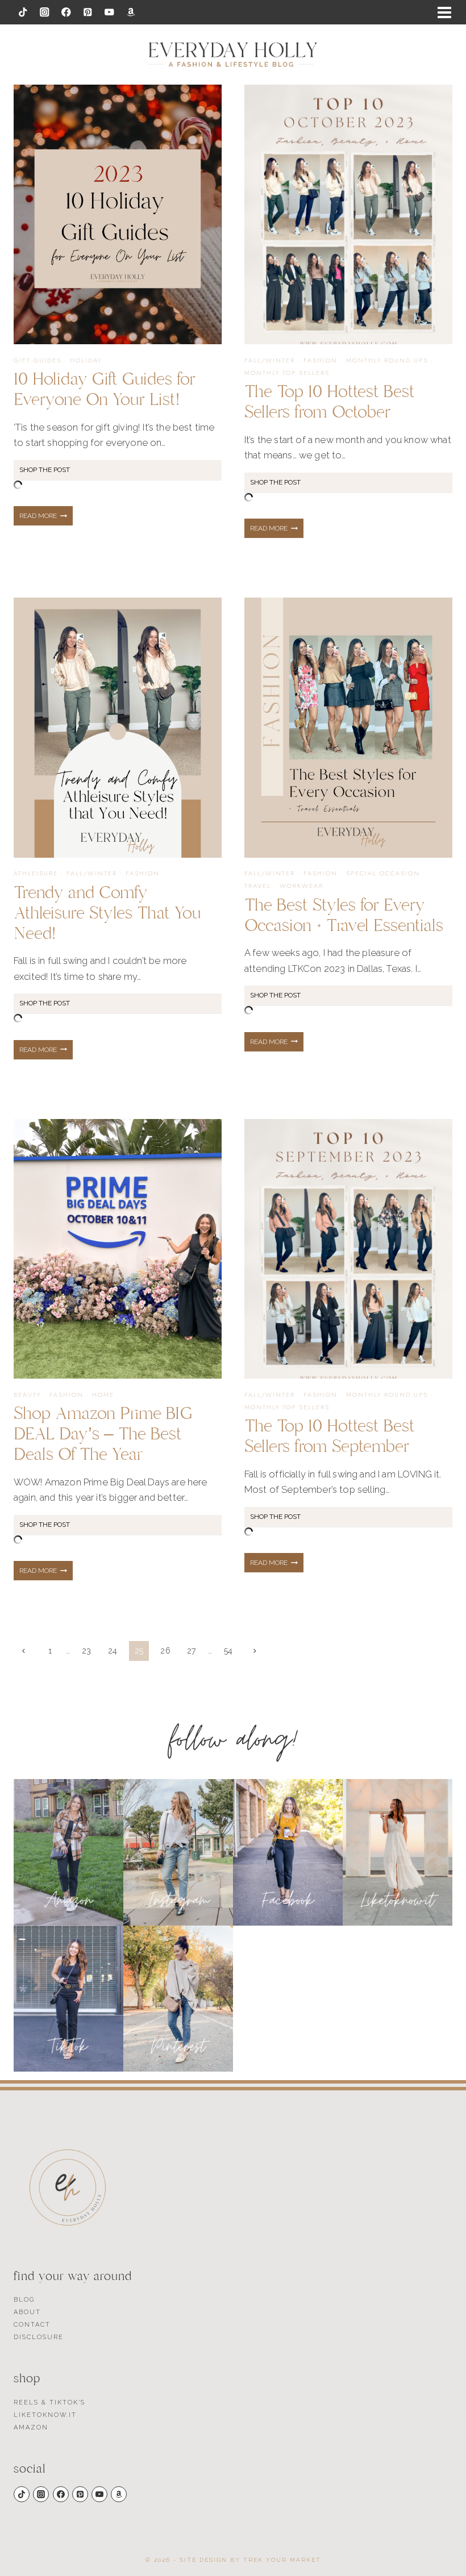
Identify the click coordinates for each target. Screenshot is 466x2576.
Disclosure (39, 2337)
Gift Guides (38, 360)
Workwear (301, 886)
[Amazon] (131, 12)
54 (228, 1651)
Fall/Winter (270, 360)
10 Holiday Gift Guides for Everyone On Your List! (105, 389)
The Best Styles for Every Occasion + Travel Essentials (344, 915)
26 (165, 1651)
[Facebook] (66, 12)
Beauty (27, 1395)
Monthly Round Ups (387, 360)
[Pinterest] (88, 12)
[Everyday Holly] (233, 55)
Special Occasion (383, 873)
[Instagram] (45, 12)
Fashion (321, 360)
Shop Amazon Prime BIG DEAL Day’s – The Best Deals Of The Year (103, 1434)
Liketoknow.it (45, 2415)
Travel (258, 886)
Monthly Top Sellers (287, 373)
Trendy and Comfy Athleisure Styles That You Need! (107, 913)
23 (87, 1651)
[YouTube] (109, 12)
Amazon (31, 2427)
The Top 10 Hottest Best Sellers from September (330, 1436)
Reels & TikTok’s (49, 2402)
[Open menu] (444, 12)
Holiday (86, 360)
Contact (32, 2325)
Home (103, 1395)
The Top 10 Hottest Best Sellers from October (330, 402)
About (27, 2312)
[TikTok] (23, 12)
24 (113, 1651)
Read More (46, 519)
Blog (24, 2300)
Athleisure (36, 873)
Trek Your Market (282, 2560)
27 (192, 1651)
